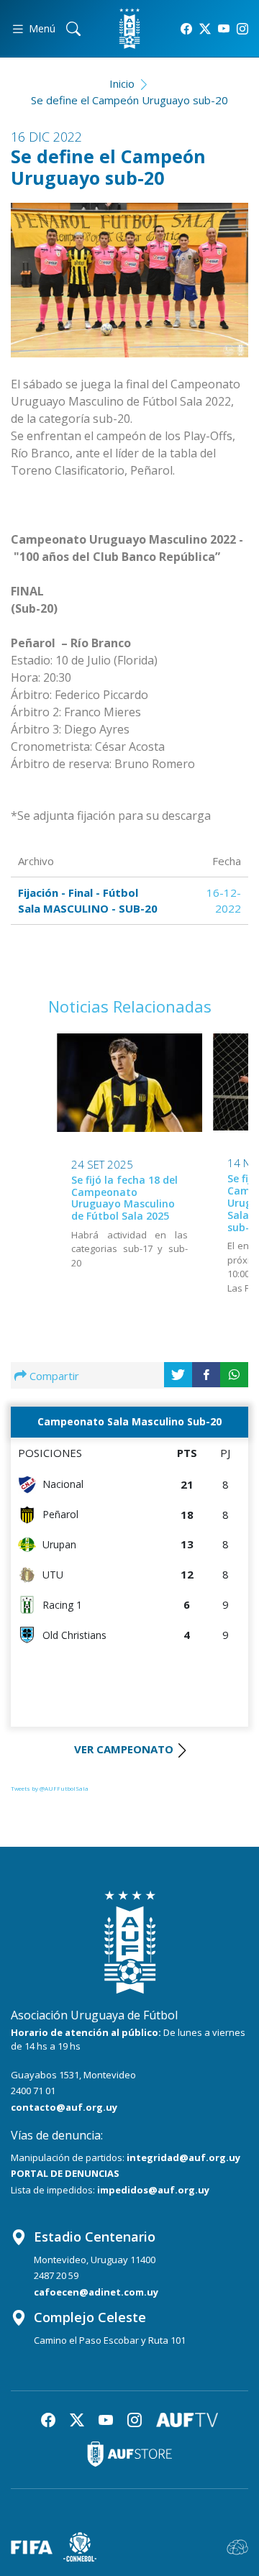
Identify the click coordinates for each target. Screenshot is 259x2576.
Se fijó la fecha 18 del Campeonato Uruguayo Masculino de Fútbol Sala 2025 (124, 1198)
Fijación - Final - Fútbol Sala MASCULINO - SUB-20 (88, 901)
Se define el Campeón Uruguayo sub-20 (129, 100)
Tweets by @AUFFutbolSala (50, 1788)
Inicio (122, 83)
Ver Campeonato (124, 1749)
